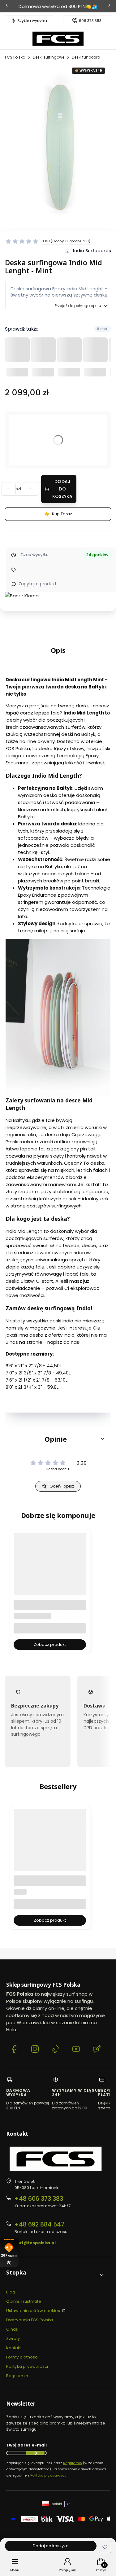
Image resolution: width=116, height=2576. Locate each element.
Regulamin (17, 2376)
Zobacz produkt (50, 1644)
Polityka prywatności (27, 2366)
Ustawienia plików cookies (34, 2311)
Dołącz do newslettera (35, 2453)
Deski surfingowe (49, 57)
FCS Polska (15, 57)
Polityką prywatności (48, 2475)
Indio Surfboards (92, 251)
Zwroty (13, 2339)
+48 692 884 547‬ (39, 2224)
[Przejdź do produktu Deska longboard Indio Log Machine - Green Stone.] (50, 1581)
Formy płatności (22, 2357)
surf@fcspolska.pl (35, 2243)
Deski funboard (86, 57)
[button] (58, 1439)
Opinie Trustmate (24, 2301)
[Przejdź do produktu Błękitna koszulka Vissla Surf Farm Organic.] (50, 1857)
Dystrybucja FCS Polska (30, 2320)
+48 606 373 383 (39, 2199)
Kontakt (14, 2348)
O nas (12, 2329)
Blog (11, 2292)
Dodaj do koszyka (62, 489)
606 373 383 (90, 21)
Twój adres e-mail (26, 2445)
